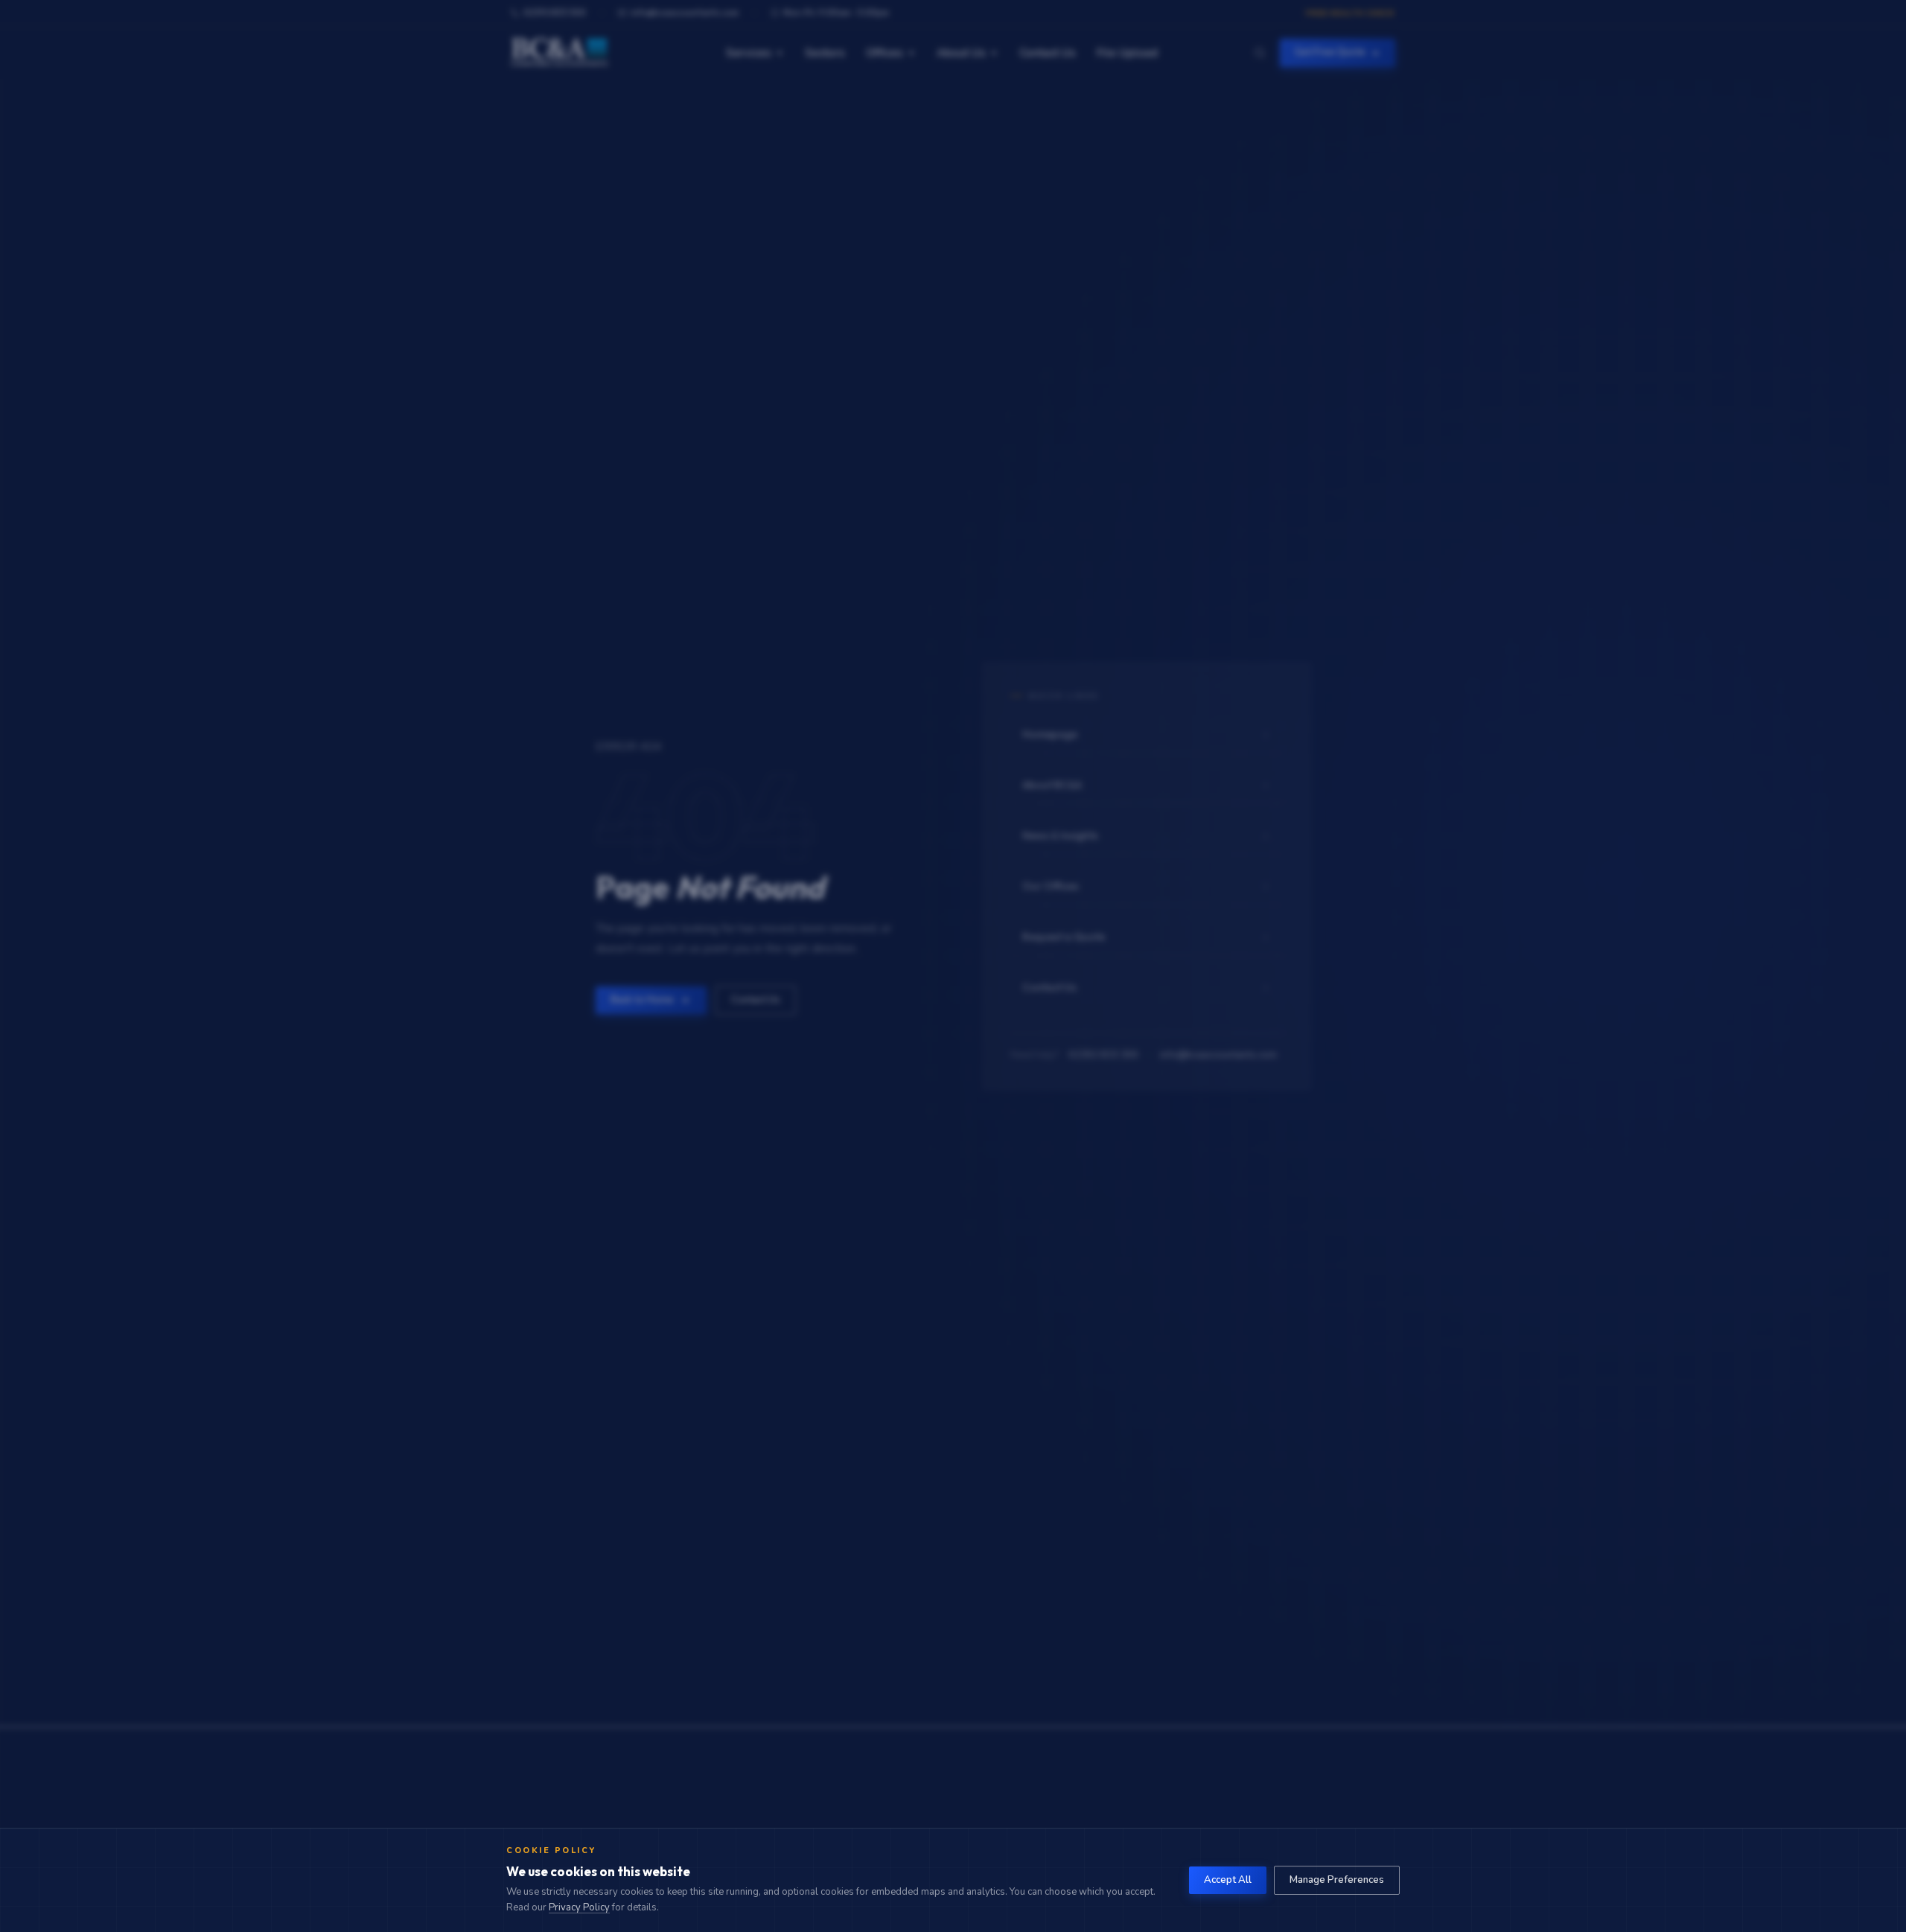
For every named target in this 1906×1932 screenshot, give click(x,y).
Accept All (1228, 1880)
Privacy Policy (579, 1907)
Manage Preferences (1337, 1880)
